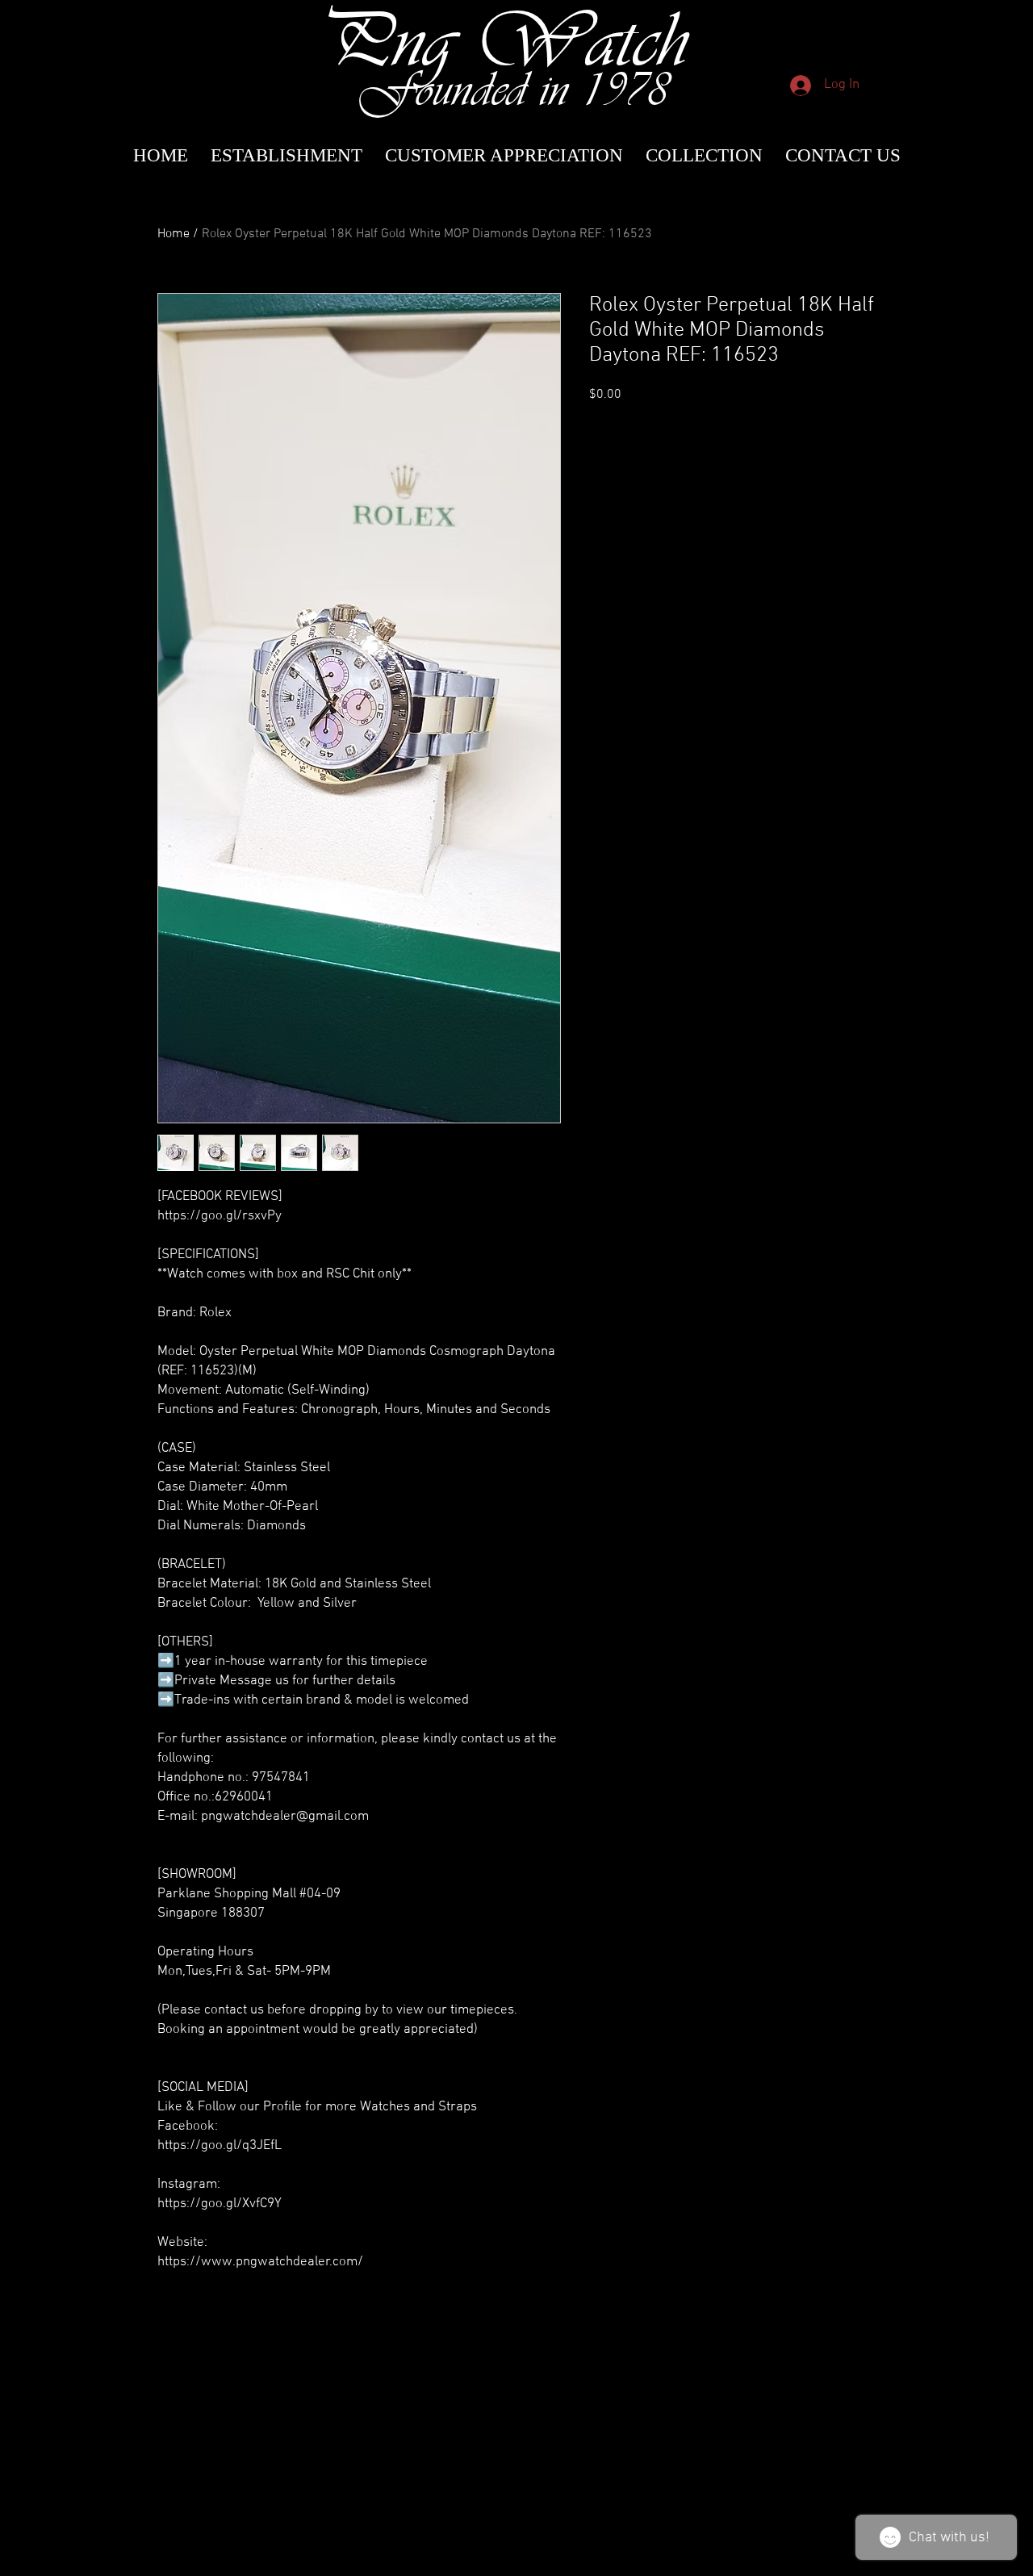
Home (174, 234)
